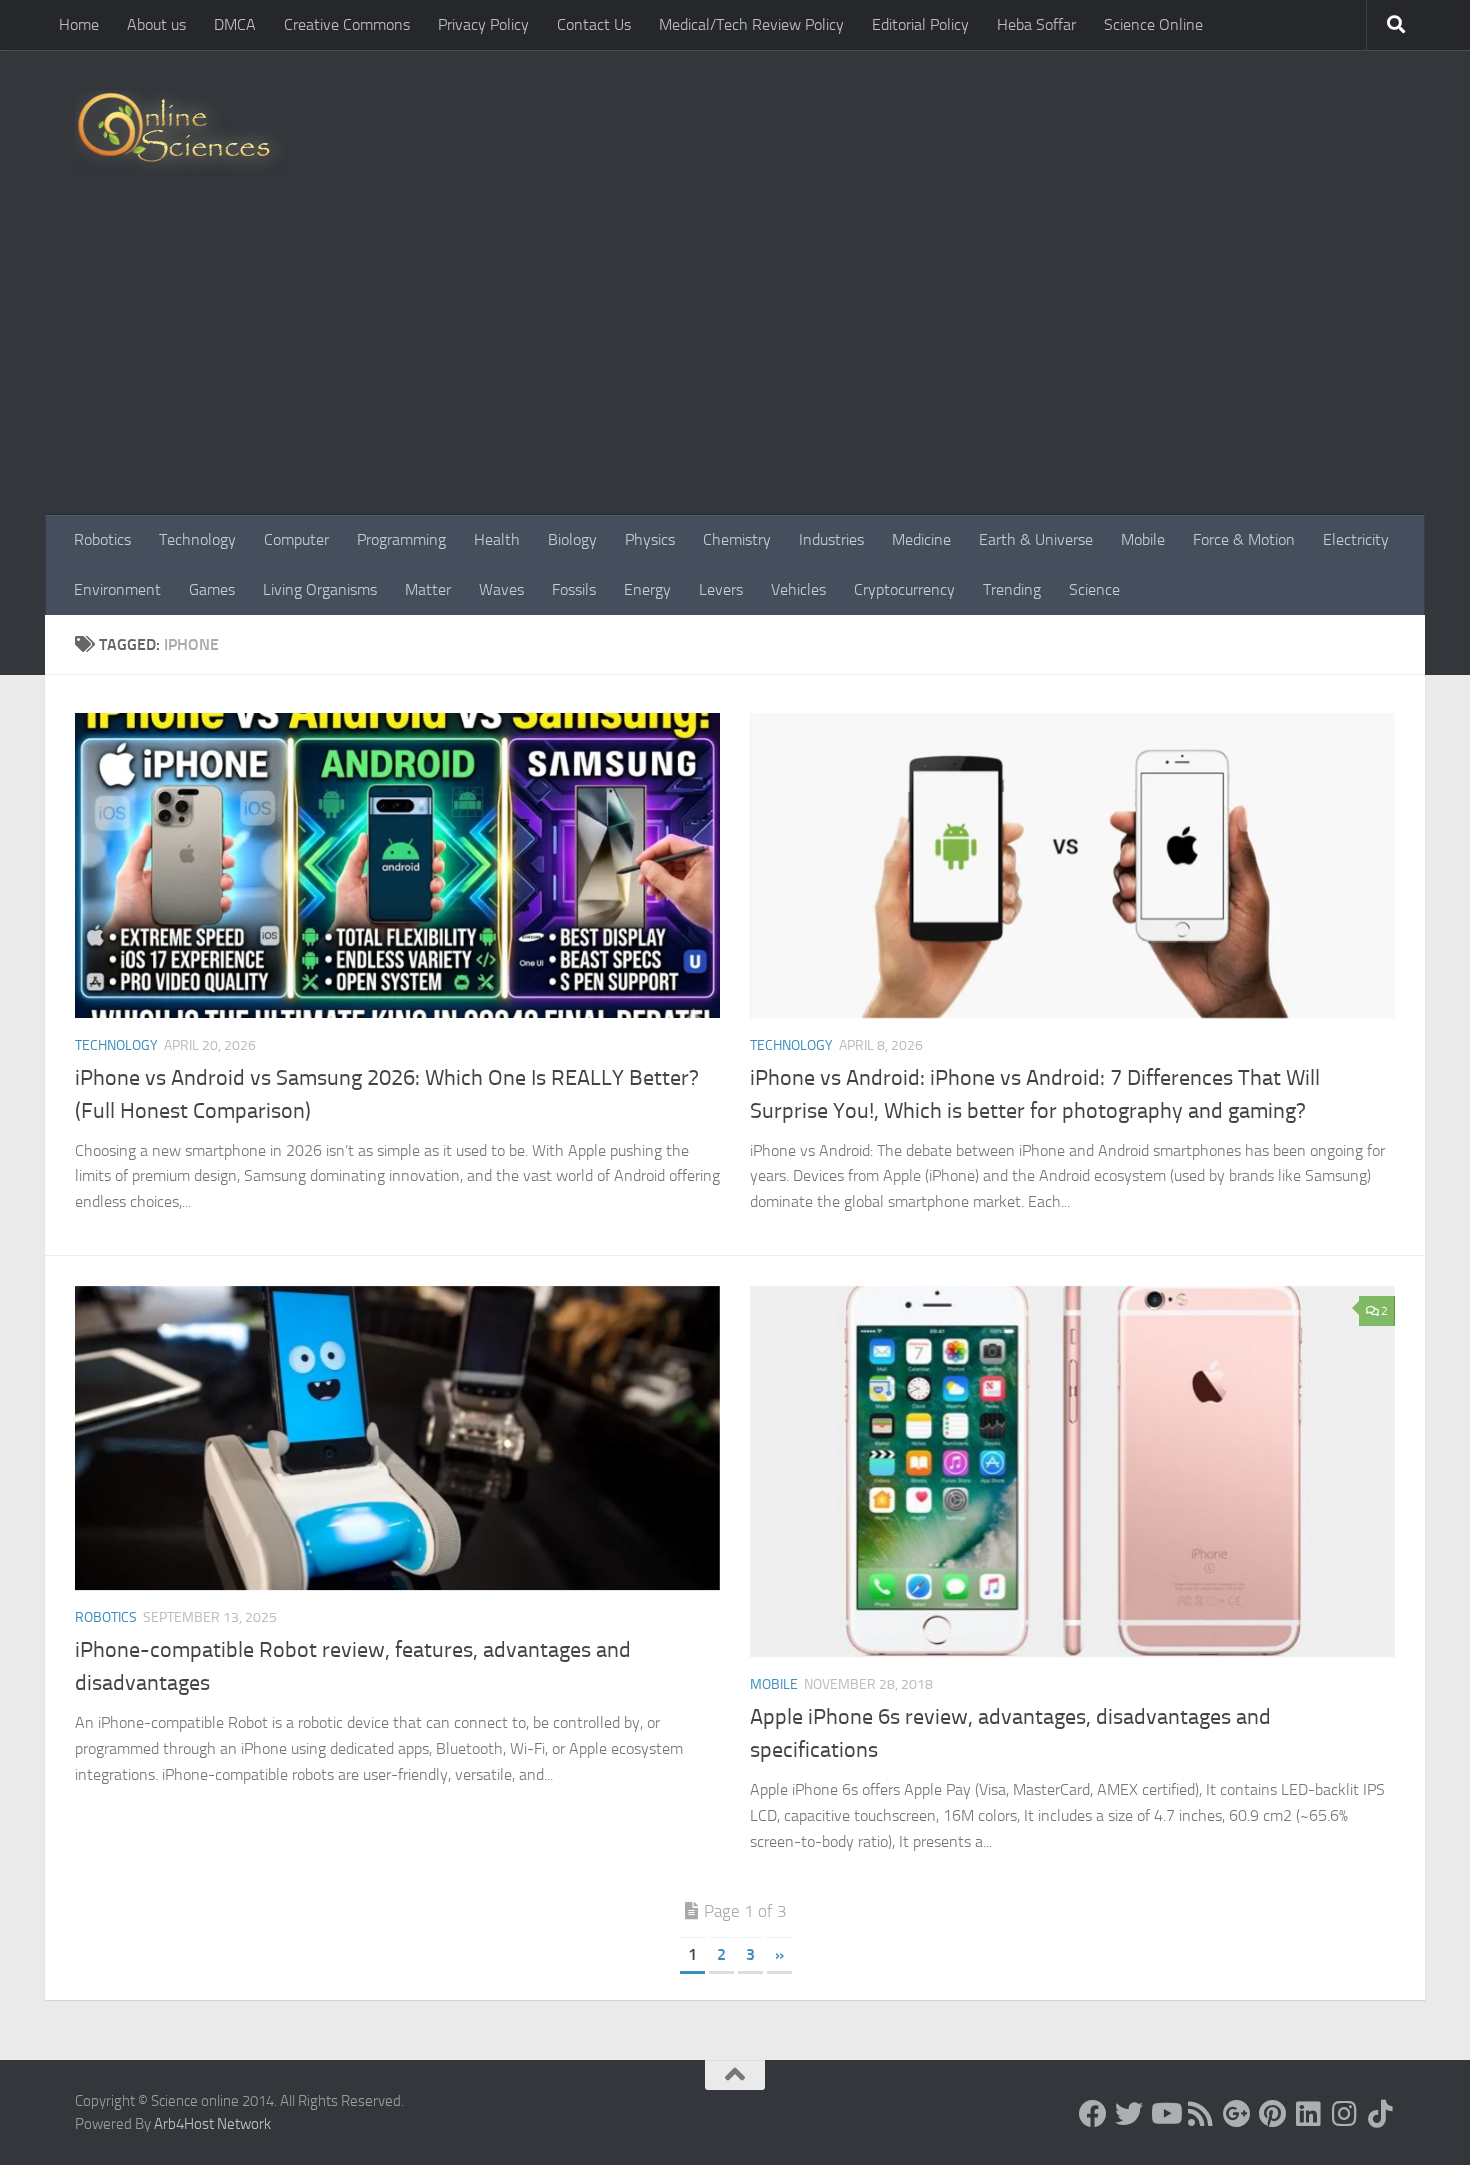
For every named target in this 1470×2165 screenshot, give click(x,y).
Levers (721, 589)
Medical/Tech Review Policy (751, 24)
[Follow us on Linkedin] (1309, 2114)
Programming (401, 539)
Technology (197, 539)
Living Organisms (320, 589)
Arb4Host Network (212, 2124)
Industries (831, 539)
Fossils (574, 589)
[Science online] (1093, 2114)
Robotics (102, 539)
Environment (117, 589)
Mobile (1143, 539)
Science (1094, 589)
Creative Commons (347, 24)
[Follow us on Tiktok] (1381, 2114)
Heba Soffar (1036, 24)
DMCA (235, 24)
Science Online (1153, 24)
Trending (1012, 589)
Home (79, 24)
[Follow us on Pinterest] (1273, 2114)
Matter (428, 589)
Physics (650, 539)
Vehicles (798, 589)
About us (156, 24)
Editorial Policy (920, 24)
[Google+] (1237, 2114)
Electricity (1356, 539)
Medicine (921, 539)
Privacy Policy (483, 24)
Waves (501, 589)
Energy (647, 589)
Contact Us (594, 24)
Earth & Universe (1036, 539)
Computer (296, 539)
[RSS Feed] (1201, 2114)
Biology (572, 539)
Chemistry (737, 539)
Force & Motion (1244, 539)
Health (497, 539)
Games (212, 589)
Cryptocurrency (904, 589)
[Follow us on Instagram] (1345, 2114)
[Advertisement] (735, 365)
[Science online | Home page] (181, 132)
